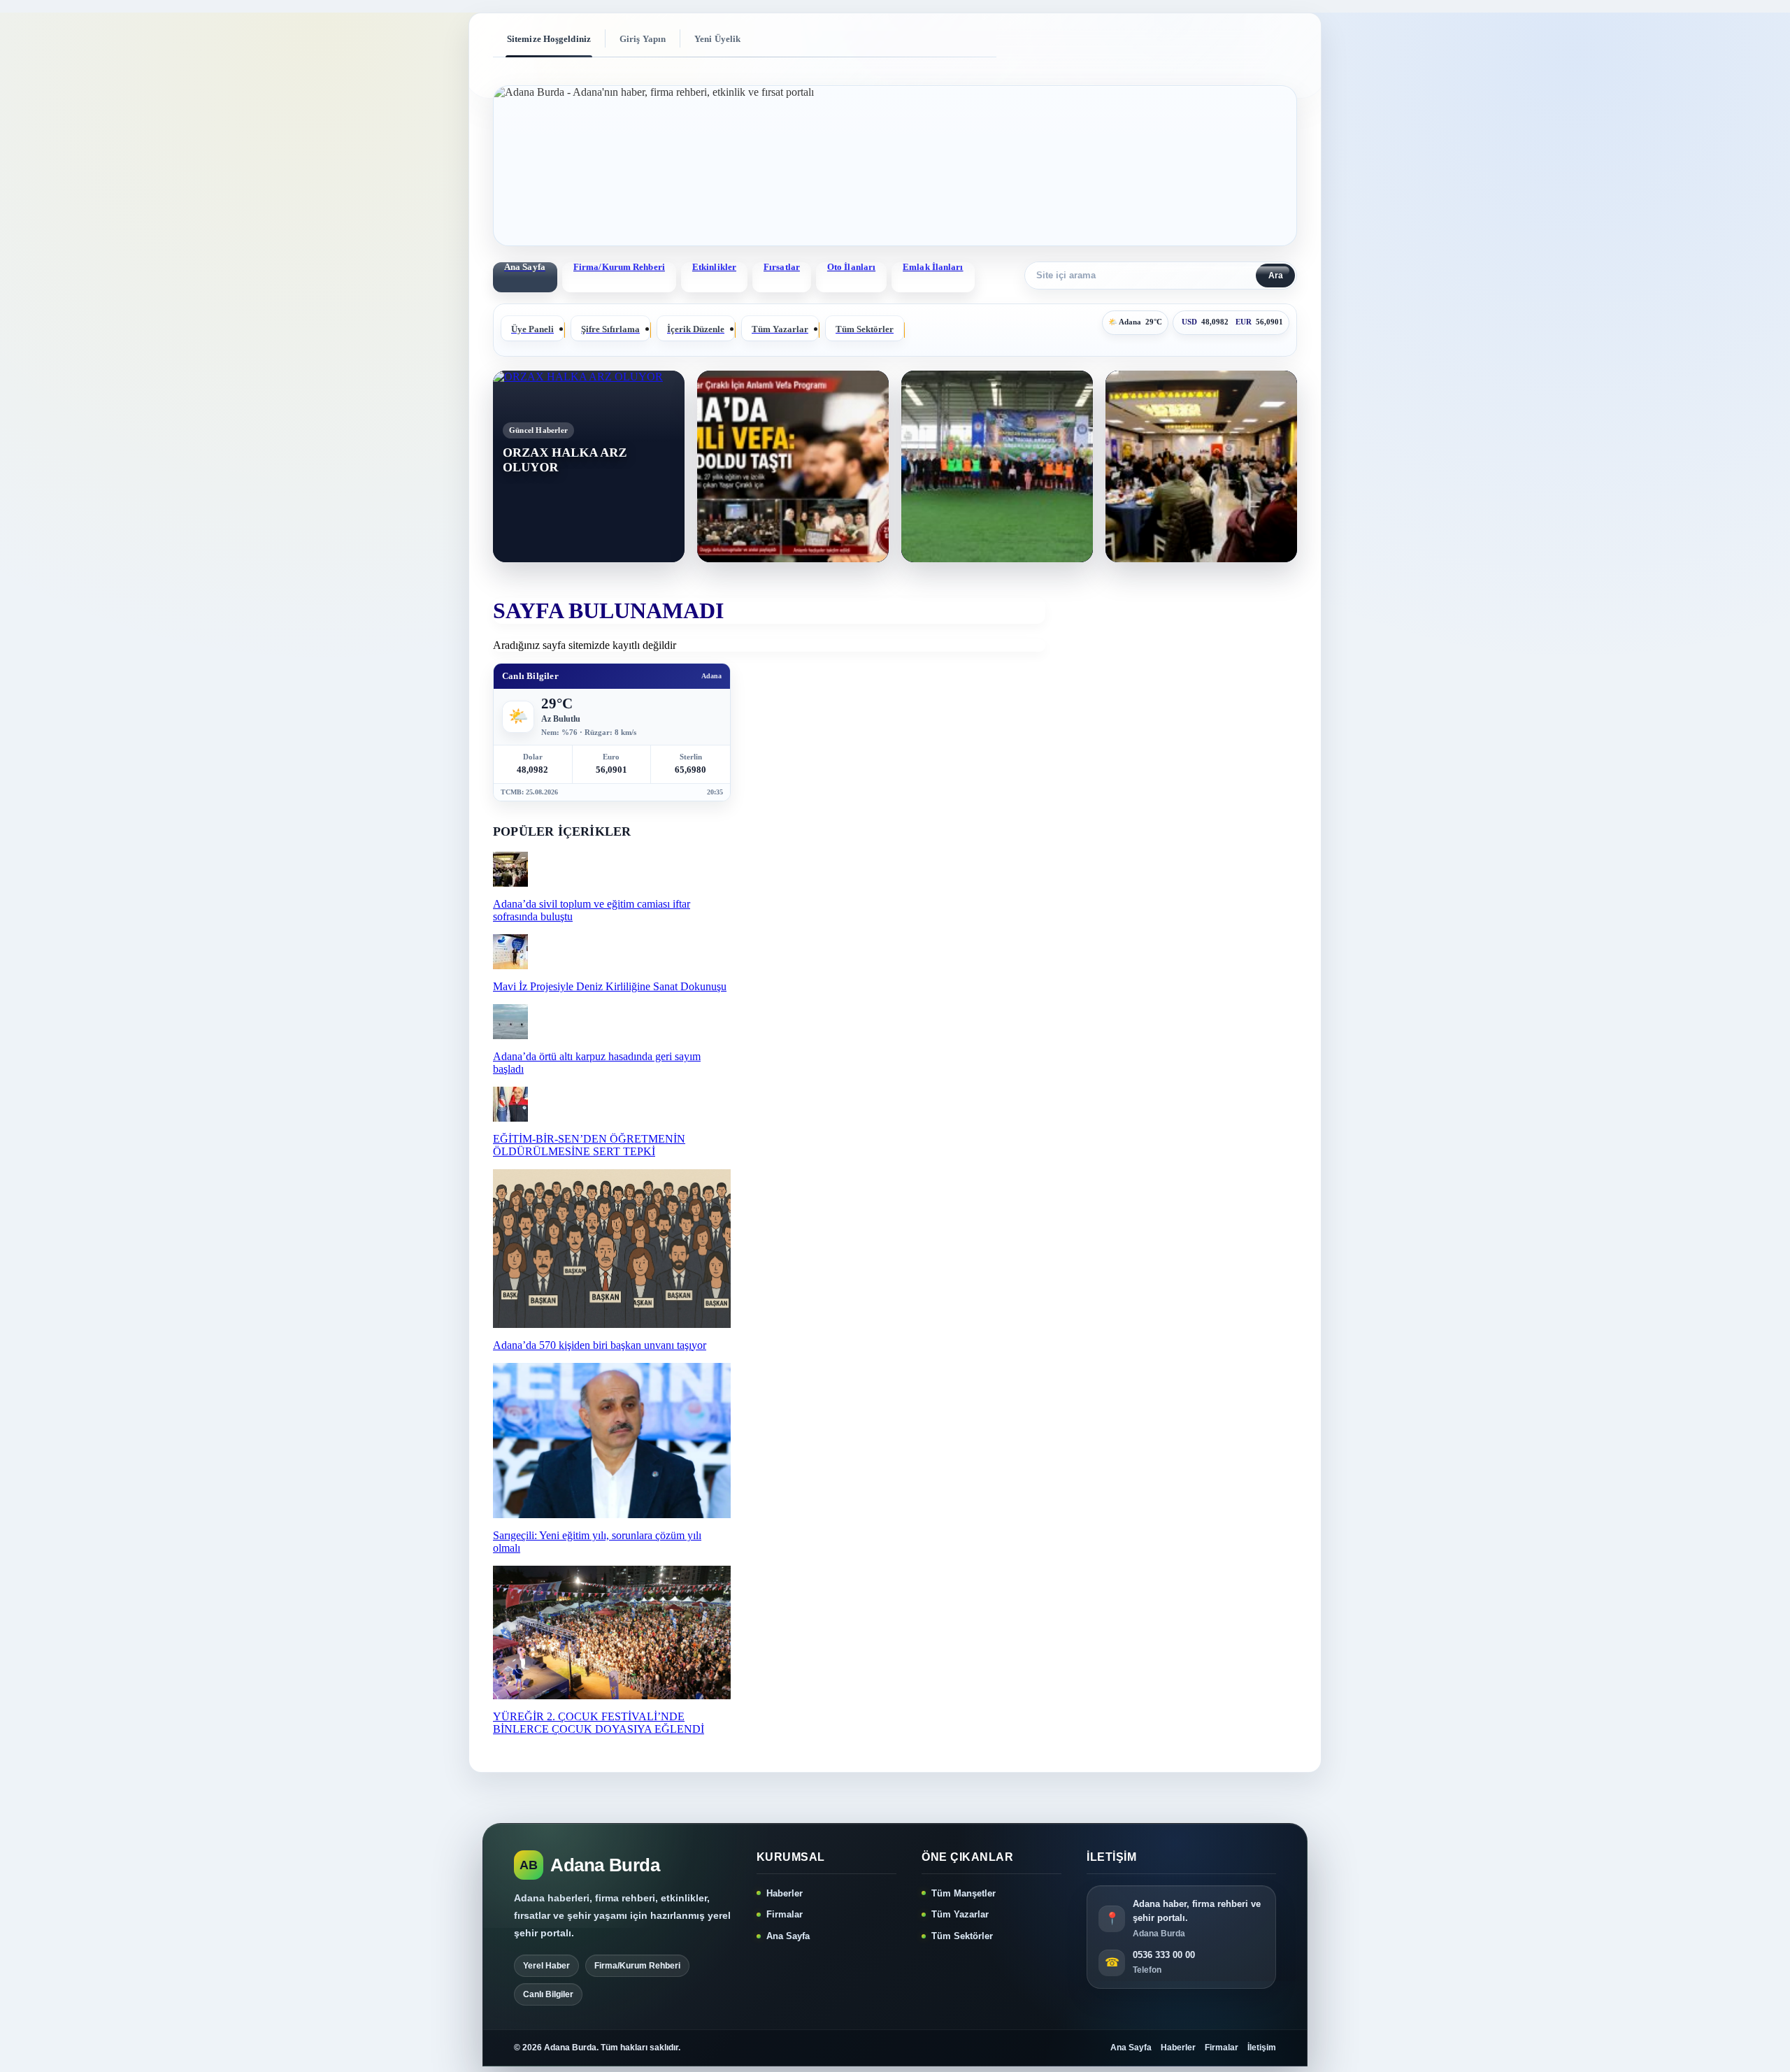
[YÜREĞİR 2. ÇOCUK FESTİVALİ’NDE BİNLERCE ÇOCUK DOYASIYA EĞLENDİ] (612, 1695)
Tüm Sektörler (962, 1936)
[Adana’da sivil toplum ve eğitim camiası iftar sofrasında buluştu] (510, 883)
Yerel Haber (546, 1966)
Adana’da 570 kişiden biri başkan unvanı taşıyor (600, 1345)
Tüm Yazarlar (960, 1914)
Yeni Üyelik (717, 39)
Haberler (785, 1893)
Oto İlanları (851, 267)
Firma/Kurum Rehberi (619, 267)
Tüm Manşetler (964, 1893)
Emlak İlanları (933, 267)
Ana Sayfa (788, 1936)
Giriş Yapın (643, 39)
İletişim (1262, 2048)
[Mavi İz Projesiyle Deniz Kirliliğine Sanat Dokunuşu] (510, 965)
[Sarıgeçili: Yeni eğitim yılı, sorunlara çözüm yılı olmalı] (612, 1514)
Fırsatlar (782, 267)
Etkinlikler (714, 267)
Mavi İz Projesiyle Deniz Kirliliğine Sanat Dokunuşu (610, 986)
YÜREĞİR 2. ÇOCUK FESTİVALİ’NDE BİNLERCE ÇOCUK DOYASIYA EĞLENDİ (599, 1723)
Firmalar (785, 1914)
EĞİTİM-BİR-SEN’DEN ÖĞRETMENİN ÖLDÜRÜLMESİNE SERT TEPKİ (589, 1145)
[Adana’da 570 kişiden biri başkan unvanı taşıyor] (612, 1324)
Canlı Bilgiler (548, 1994)
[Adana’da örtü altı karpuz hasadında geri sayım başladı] (510, 1035)
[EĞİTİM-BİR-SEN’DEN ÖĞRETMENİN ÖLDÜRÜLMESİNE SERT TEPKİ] (510, 1118)
